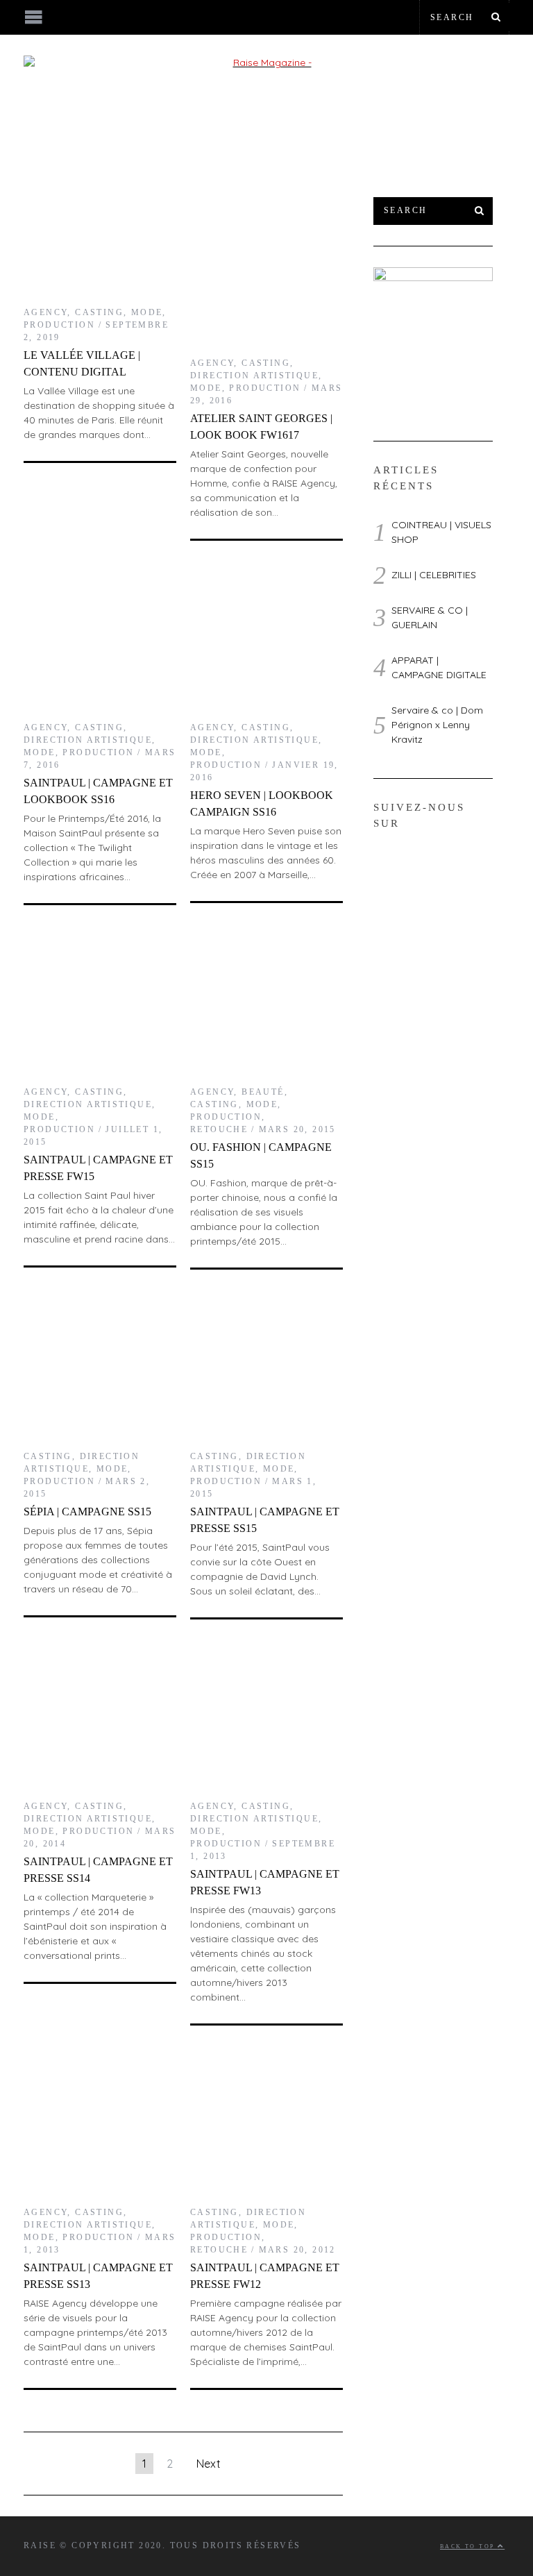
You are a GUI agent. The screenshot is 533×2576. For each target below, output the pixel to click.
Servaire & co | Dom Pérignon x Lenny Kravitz (437, 725)
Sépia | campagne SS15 (87, 1512)
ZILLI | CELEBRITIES (434, 575)
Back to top (469, 2546)
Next (209, 2464)
